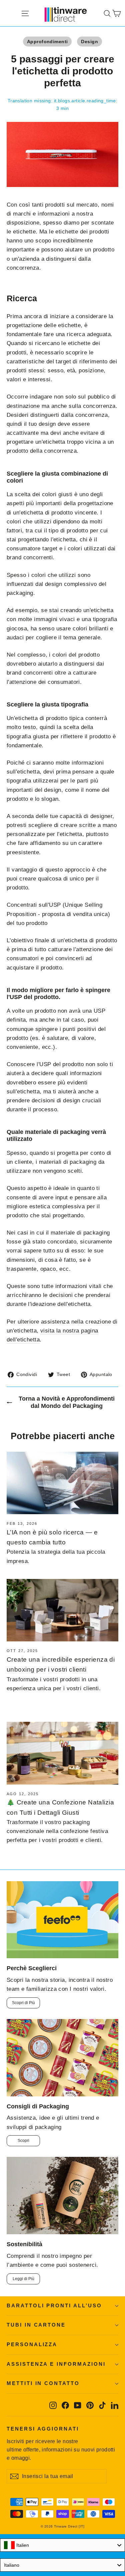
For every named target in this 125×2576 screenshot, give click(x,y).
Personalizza (32, 2345)
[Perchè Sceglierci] (62, 1920)
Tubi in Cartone (36, 2325)
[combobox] (62, 2545)
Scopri (23, 2141)
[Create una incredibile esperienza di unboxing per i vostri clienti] (62, 1610)
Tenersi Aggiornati (43, 2429)
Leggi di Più (23, 2279)
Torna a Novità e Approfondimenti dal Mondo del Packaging (67, 1402)
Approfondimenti (47, 42)
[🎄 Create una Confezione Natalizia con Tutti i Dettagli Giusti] (62, 1753)
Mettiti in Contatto (43, 2383)
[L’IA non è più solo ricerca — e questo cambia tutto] (62, 1483)
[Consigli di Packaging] (62, 2058)
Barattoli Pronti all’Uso (54, 2306)
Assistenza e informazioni (56, 2364)
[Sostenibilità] (62, 2196)
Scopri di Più (23, 2003)
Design (89, 42)
